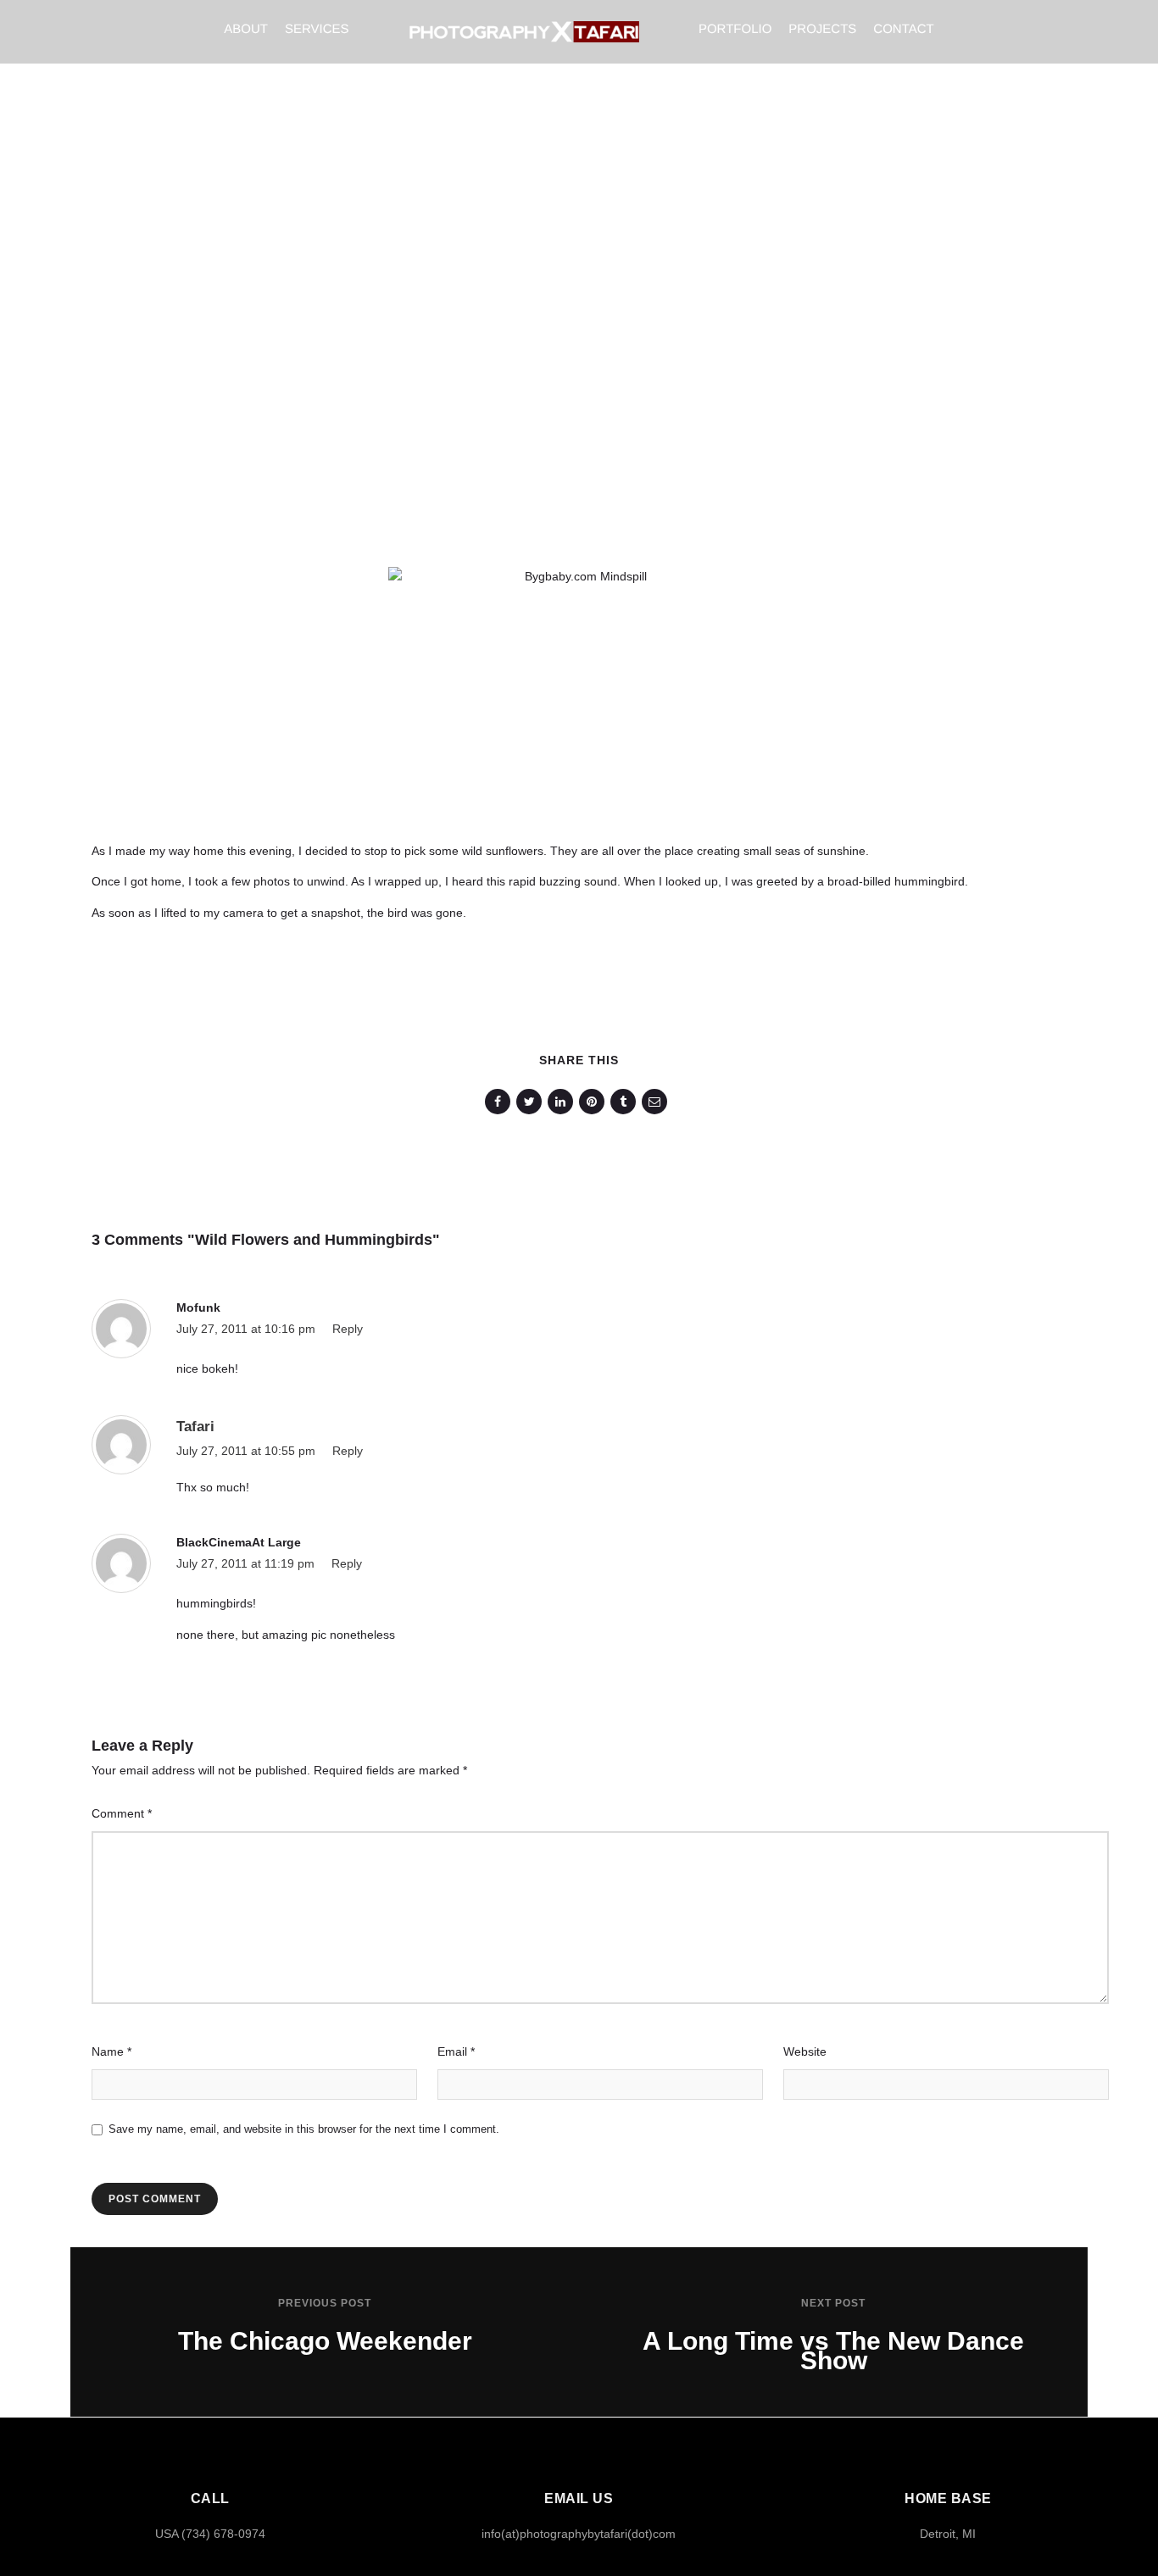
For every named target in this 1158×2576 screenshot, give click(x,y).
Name (111, 2051)
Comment (122, 1813)
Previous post (325, 2303)
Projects (822, 29)
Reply (348, 1329)
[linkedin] (563, 1102)
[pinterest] (595, 1102)
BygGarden (735, 348)
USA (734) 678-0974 (210, 2534)
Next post (833, 2303)
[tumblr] (626, 1102)
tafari (467, 348)
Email (456, 2051)
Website (805, 2051)
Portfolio (735, 29)
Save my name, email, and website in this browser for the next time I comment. (304, 2129)
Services (317, 29)
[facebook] (501, 1102)
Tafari (195, 1427)
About (246, 29)
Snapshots (821, 348)
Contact (903, 29)
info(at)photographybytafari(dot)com (579, 2534)
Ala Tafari (651, 348)
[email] (657, 1102)
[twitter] (532, 1102)
